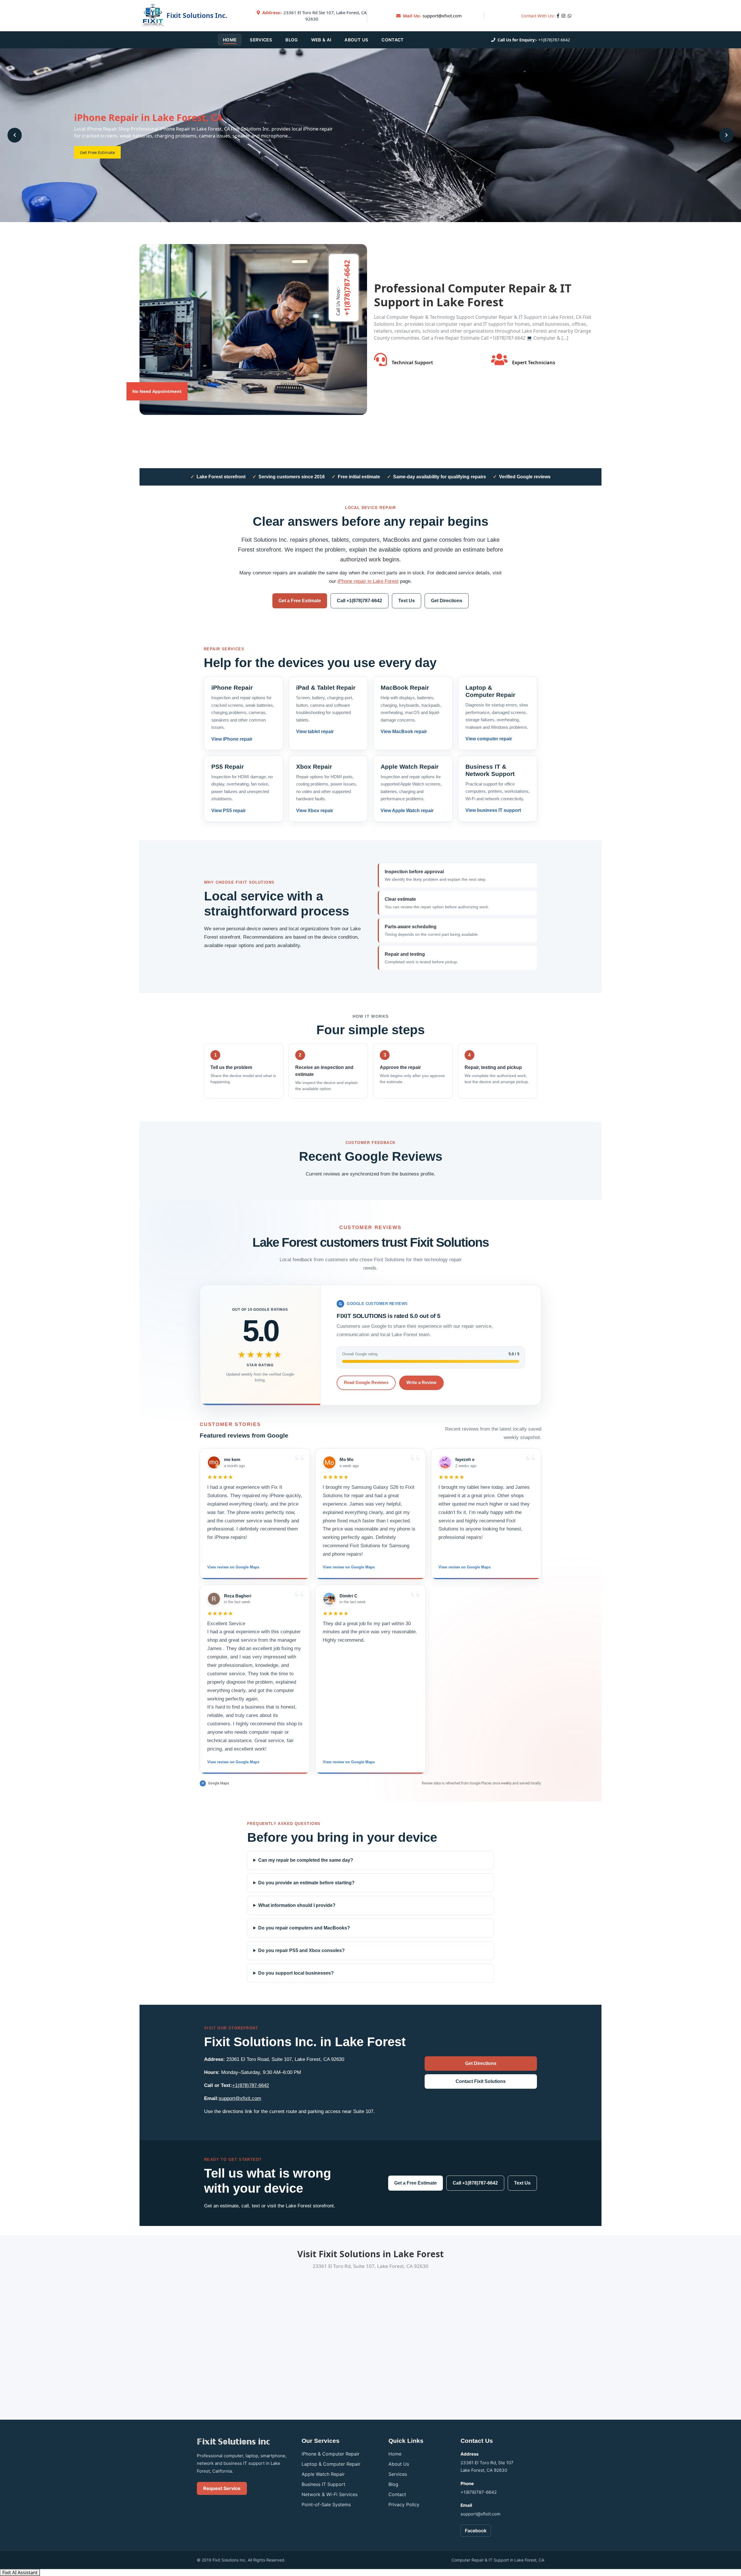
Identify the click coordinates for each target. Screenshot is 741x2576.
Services (261, 40)
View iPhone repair (232, 739)
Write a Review (421, 1382)
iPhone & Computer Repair (331, 2454)
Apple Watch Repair (323, 2474)
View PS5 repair (229, 811)
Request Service (222, 2488)
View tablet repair (315, 732)
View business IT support (493, 810)
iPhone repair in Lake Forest (368, 581)
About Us (356, 40)
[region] (370, 1611)
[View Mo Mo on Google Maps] (329, 1462)
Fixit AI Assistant (20, 2573)
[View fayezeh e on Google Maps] (445, 1462)
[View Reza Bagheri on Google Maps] (214, 1599)
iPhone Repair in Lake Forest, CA (148, 117)
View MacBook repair (404, 732)
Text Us (407, 601)
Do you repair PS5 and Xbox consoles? (301, 1950)
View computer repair (489, 739)
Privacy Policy (404, 2504)
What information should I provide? (297, 1905)
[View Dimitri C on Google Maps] (329, 1599)
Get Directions (447, 601)
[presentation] (15, 135)
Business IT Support (323, 2484)
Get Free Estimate (97, 152)
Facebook (476, 2531)
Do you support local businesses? (296, 1973)
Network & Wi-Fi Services (330, 2494)
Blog (291, 40)
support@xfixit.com (442, 16)
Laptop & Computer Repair (331, 2464)
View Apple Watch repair (407, 811)
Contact (392, 40)
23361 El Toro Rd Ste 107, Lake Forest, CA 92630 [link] (314, 16)
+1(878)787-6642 (554, 40)
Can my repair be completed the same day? (306, 1860)
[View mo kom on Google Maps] (214, 1462)
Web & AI (321, 40)
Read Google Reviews (366, 1382)
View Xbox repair (315, 811)
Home (230, 40)
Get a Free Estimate (300, 601)
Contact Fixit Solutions (481, 2081)
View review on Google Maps (233, 1567)
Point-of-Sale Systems (326, 2504)
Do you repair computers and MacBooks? (304, 1928)
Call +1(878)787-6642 (360, 601)
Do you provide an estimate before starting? (306, 1883)
